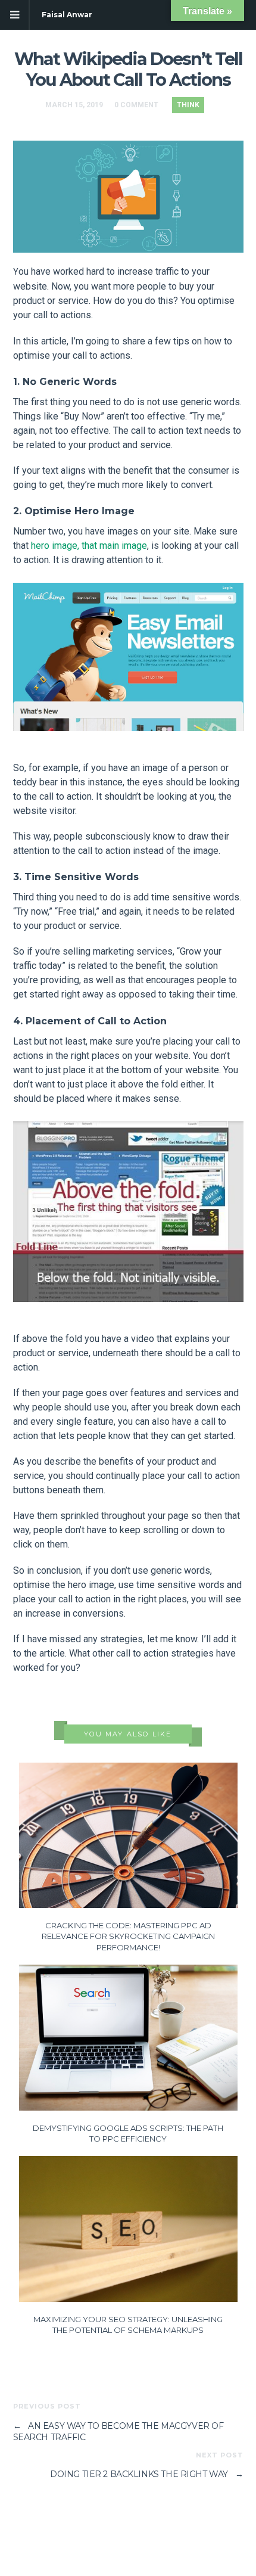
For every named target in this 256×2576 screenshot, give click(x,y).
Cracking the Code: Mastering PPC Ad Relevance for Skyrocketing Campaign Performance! (128, 1936)
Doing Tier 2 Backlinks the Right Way (146, 2474)
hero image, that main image (89, 546)
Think (188, 105)
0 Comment (136, 105)
